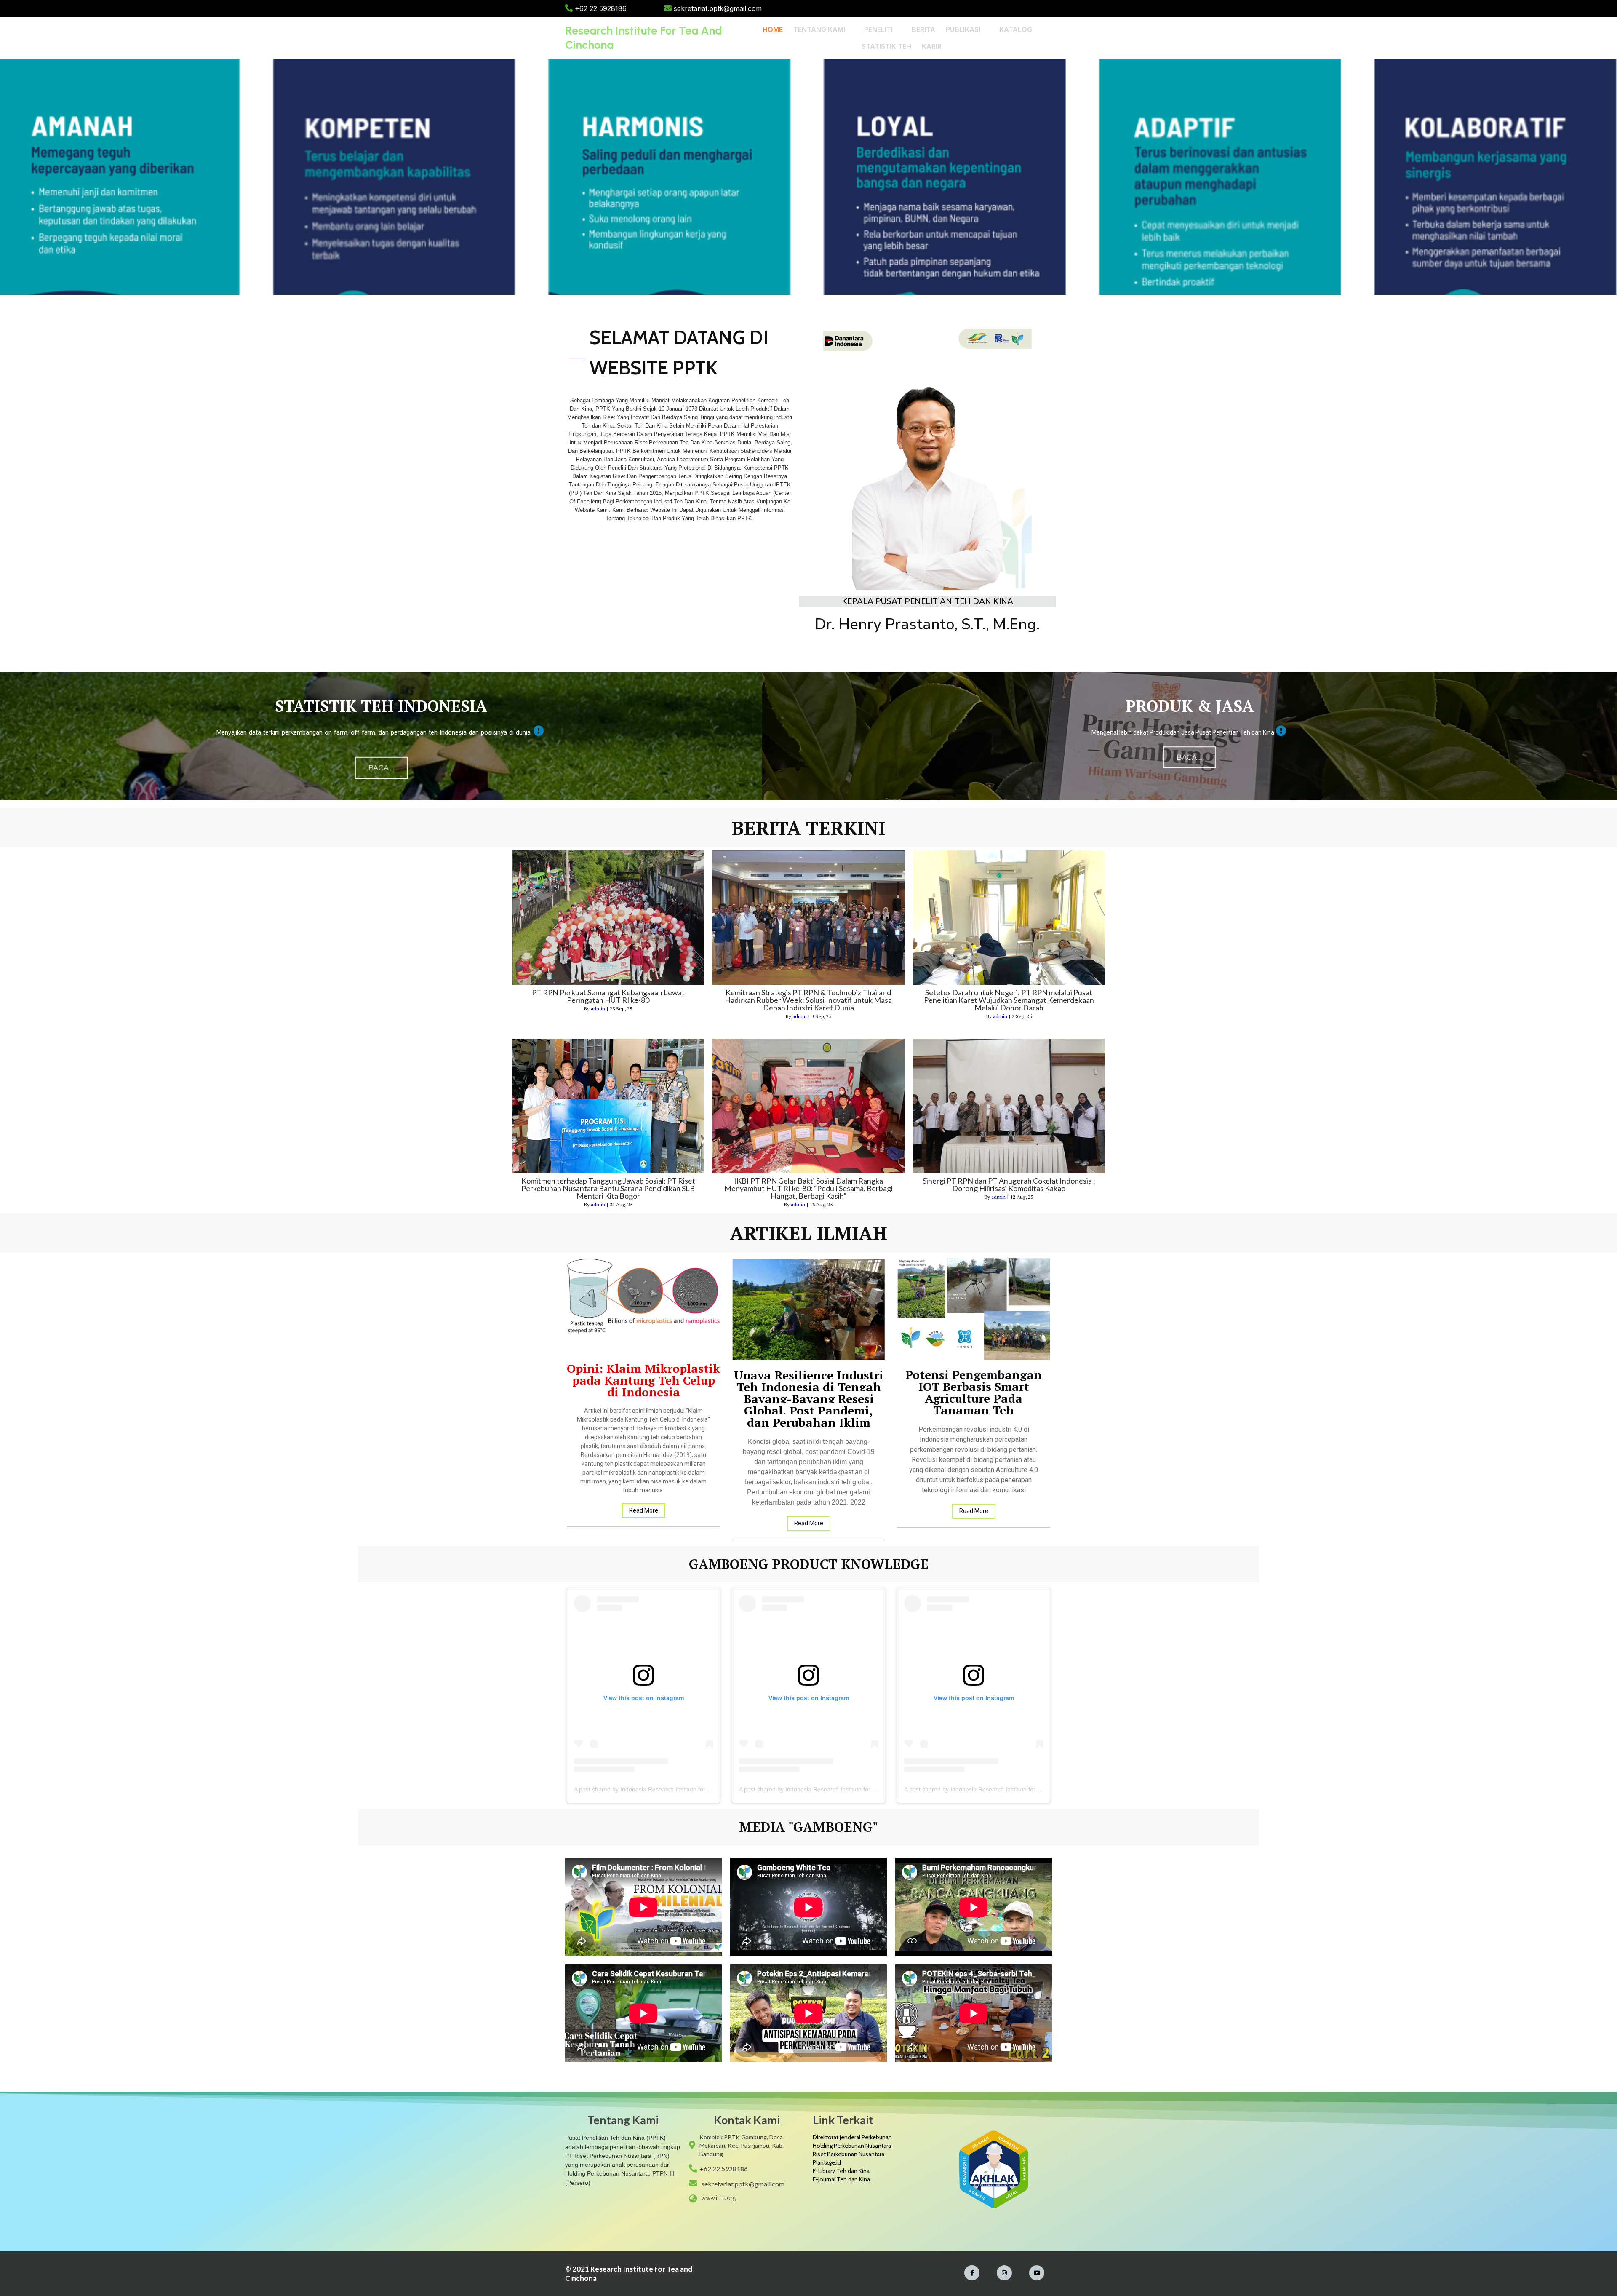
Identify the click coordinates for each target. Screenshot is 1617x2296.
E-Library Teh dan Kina (841, 2171)
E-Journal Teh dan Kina (841, 2179)
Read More (644, 1510)
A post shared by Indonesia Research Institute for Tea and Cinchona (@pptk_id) (680, 1789)
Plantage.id (827, 2162)
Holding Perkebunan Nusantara (852, 2146)
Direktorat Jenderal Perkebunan (852, 2137)
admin (598, 1009)
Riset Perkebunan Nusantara (849, 2154)
